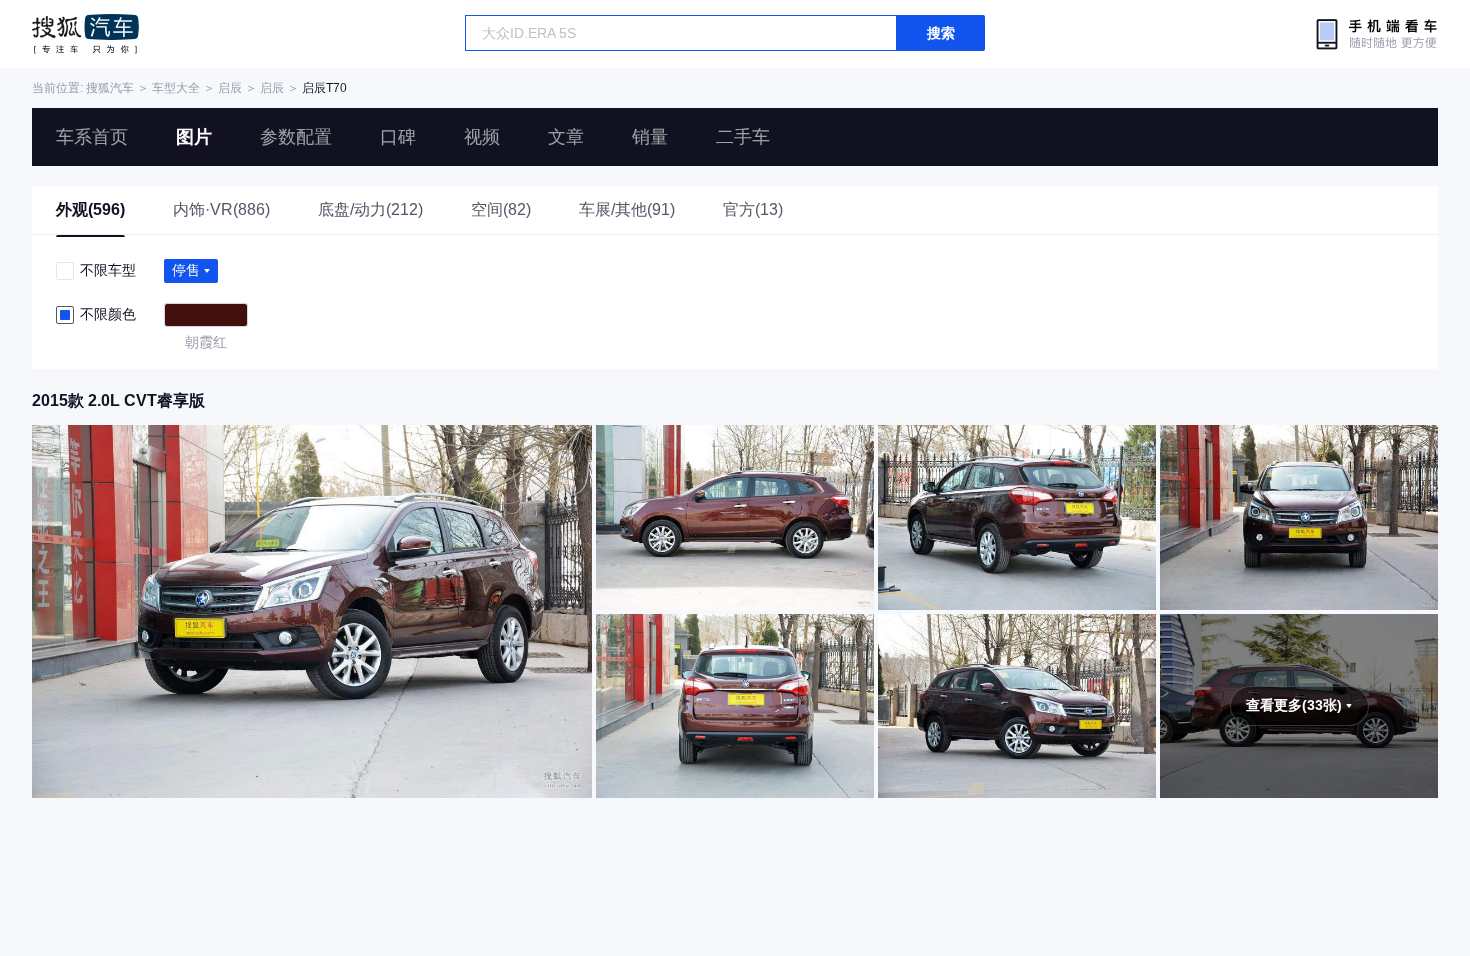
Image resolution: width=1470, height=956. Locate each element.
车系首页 (92, 137)
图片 (194, 137)
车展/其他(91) (627, 209)
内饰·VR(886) (221, 209)
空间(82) (501, 209)
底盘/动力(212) (370, 209)
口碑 (398, 137)
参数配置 (296, 137)
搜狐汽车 (85, 34)
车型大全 (176, 88)
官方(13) (753, 209)
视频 (482, 137)
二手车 (743, 137)
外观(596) (90, 209)
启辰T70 (324, 88)
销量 (650, 137)
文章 (566, 137)
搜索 (941, 33)
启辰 (230, 88)
